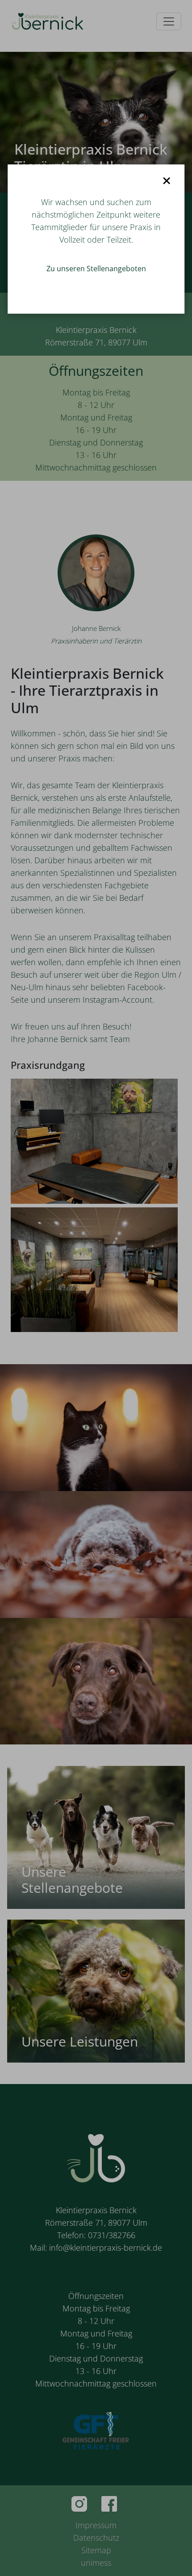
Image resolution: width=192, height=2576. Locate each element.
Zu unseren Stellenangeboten (96, 269)
